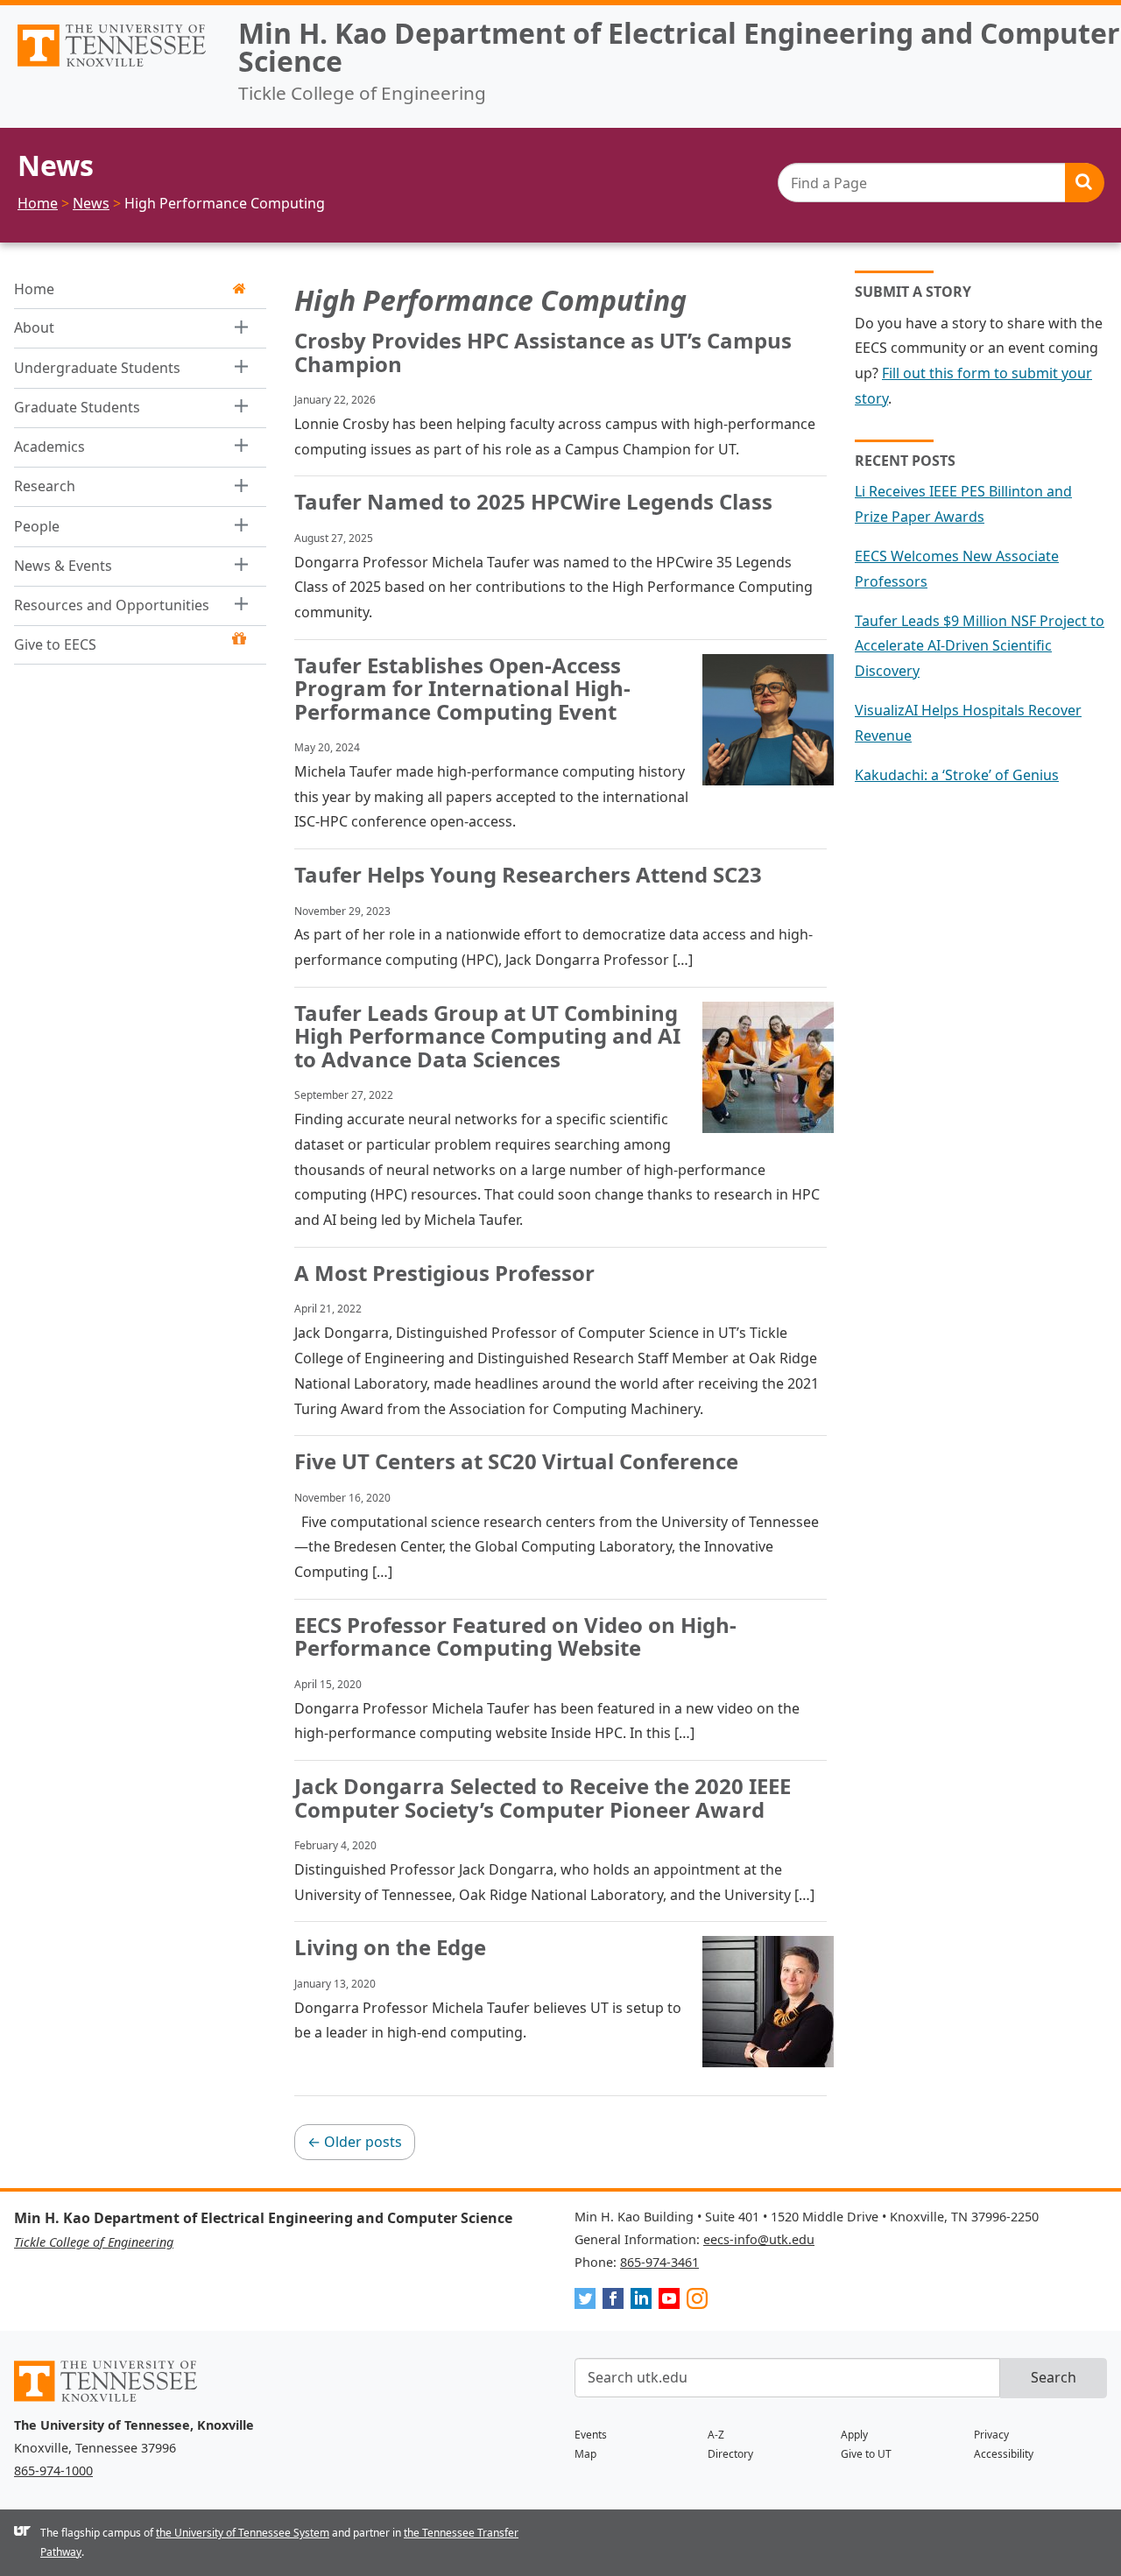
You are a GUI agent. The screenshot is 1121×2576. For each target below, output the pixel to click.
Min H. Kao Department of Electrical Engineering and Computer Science (679, 47)
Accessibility (1004, 2454)
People (37, 525)
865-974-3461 (659, 2262)
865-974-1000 (53, 2470)
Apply (854, 2435)
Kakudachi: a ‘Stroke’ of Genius (957, 775)
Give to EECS (55, 644)
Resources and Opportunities (112, 605)
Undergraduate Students (97, 367)
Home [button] (34, 289)
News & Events (63, 566)
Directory (730, 2454)
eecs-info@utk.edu (759, 2239)
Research (45, 486)
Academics (49, 447)
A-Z (716, 2435)
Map (585, 2454)
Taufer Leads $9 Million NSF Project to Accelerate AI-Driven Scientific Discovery (980, 646)
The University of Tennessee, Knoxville (112, 67)
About (34, 327)
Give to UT (866, 2454)
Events (591, 2435)
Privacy (991, 2435)
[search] (941, 183)
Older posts (355, 2142)
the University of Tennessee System (243, 2533)
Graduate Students (77, 407)
